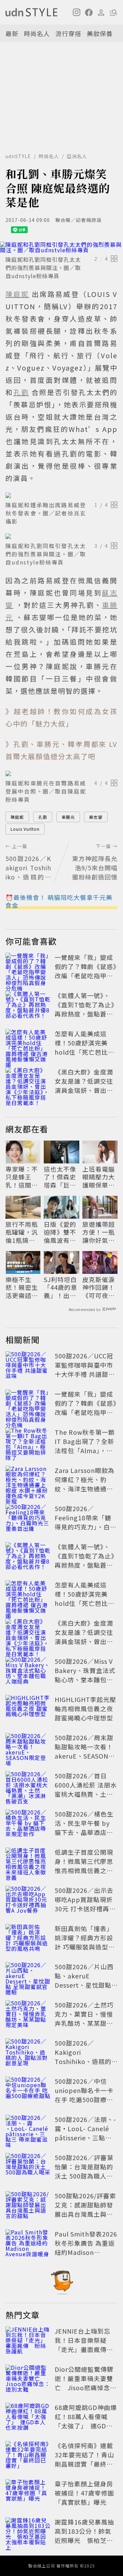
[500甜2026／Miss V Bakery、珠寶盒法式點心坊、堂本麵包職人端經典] (28, 1672)
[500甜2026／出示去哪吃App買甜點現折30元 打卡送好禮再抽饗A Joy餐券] (28, 1901)
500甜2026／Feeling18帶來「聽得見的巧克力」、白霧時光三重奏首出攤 (86, 1522)
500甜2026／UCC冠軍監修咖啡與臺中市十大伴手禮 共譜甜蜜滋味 (85, 1369)
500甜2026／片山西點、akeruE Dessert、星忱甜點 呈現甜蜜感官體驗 (84, 1980)
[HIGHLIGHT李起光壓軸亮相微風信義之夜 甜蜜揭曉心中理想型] (28, 1710)
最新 (12, 33)
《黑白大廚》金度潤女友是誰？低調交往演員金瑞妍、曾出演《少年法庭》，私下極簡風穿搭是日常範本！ (86, 1095)
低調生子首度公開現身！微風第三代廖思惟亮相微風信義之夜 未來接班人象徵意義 (84, 1866)
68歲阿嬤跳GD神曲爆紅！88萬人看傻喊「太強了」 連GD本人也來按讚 (86, 2421)
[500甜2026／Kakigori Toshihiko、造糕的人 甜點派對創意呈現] (28, 2053)
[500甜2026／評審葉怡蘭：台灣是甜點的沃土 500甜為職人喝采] (28, 2168)
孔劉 (43, 817)
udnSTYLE (18, 156)
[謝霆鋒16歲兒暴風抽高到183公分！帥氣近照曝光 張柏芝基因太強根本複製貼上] (28, 2532)
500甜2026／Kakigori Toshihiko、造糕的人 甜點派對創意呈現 (85, 2057)
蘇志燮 (96, 817)
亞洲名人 (77, 156)
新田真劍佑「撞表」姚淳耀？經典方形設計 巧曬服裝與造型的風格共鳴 (85, 1942)
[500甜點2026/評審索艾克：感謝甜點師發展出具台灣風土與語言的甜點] (28, 2206)
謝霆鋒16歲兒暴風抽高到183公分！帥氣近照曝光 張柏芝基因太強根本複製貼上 (84, 2536)
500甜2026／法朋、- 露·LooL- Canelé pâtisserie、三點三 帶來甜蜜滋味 (85, 2133)
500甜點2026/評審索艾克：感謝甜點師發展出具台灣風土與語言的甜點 (85, 2209)
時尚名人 (37, 33)
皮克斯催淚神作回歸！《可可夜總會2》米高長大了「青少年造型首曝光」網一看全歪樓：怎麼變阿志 (99, 1287)
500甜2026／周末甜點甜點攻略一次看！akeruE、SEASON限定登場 (85, 1751)
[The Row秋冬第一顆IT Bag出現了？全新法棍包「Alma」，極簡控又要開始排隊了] (28, 1443)
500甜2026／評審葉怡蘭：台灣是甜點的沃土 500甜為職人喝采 (84, 2171)
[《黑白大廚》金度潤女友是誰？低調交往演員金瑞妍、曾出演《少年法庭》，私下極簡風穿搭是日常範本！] (28, 1082)
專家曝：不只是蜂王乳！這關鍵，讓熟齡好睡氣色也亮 (22, 1177)
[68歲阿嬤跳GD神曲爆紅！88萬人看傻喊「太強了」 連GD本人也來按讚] (28, 2418)
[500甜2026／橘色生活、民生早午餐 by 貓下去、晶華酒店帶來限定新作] (28, 1824)
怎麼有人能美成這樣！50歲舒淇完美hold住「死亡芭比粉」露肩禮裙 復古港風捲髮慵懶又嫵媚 (85, 1052)
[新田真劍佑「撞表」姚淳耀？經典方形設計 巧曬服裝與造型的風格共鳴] (28, 1939)
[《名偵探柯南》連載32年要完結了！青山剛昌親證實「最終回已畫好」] (28, 2456)
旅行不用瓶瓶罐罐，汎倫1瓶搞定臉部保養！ (22, 1232)
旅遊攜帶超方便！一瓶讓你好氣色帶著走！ (99, 1232)
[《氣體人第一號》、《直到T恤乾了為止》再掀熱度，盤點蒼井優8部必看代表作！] (28, 1006)
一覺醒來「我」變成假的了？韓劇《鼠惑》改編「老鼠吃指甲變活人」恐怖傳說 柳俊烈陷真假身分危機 (86, 976)
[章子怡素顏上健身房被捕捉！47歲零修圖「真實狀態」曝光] (28, 2494)
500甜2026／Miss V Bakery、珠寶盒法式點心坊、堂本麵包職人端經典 (85, 1675)
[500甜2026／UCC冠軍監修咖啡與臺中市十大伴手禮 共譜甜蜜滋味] (28, 1366)
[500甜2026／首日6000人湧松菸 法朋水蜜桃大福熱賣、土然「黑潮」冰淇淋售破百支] (28, 1786)
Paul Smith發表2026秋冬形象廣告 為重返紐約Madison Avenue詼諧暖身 (86, 2248)
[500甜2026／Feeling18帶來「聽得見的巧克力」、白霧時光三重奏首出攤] (28, 1519)
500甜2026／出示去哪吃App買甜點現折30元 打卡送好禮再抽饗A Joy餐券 (85, 1904)
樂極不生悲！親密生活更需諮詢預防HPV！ (22, 1287)
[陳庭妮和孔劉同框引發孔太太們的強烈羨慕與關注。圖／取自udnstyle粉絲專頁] (61, 247)
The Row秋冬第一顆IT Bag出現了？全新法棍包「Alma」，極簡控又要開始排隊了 (85, 1446)
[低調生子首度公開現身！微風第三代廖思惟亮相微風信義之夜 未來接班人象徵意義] (28, 1863)
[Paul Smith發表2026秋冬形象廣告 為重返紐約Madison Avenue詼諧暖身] (28, 2244)
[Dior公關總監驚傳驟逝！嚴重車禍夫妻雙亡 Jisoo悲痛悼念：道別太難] (28, 2380)
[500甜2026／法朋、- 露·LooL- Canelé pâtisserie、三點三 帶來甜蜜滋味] (28, 2130)
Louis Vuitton (25, 829)
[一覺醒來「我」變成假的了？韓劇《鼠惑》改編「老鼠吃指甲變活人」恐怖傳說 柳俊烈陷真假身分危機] (28, 968)
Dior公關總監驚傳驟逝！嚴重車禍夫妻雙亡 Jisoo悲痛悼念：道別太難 (86, 2383)
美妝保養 (100, 33)
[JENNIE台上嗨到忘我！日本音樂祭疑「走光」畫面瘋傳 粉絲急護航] (28, 2341)
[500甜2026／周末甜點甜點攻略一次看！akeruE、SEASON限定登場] (28, 1748)
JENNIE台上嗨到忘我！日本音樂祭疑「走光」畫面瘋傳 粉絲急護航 (84, 2345)
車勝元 (68, 817)
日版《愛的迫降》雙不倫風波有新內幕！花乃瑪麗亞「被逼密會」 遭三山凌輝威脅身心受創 (61, 1232)
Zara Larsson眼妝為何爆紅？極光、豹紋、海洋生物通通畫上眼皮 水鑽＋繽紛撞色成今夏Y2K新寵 (85, 1489)
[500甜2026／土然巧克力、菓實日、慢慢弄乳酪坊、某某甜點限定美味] (28, 2015)
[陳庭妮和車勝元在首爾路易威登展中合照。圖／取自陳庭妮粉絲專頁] (61, 773)
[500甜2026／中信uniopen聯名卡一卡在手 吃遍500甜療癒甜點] (28, 2092)
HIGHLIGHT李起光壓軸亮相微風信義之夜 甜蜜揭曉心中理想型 (85, 1708)
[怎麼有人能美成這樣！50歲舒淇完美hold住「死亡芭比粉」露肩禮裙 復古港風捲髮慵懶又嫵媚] (28, 1044)
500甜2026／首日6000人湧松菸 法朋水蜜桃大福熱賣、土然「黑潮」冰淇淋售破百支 (86, 1794)
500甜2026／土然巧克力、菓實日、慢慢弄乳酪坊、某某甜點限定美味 (84, 2018)
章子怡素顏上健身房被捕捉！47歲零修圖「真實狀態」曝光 (84, 2493)
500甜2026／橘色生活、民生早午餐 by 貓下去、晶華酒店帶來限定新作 (84, 1828)
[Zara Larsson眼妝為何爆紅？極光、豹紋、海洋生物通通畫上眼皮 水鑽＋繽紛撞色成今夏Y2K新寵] (28, 1481)
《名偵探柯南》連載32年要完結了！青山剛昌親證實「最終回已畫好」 (84, 2459)
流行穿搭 (68, 33)
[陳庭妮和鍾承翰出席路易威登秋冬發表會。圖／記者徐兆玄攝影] (61, 495)
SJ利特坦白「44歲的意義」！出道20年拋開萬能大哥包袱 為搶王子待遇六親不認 (61, 1287)
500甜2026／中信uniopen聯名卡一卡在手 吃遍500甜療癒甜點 (84, 2095)
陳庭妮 (17, 817)
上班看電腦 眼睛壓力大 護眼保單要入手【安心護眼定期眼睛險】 (99, 1177)
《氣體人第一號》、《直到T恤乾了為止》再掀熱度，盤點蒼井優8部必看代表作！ (86, 1009)
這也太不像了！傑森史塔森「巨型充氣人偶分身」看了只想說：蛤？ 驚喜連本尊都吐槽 (61, 1177)
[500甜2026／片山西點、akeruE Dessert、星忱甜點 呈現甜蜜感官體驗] (28, 1977)
